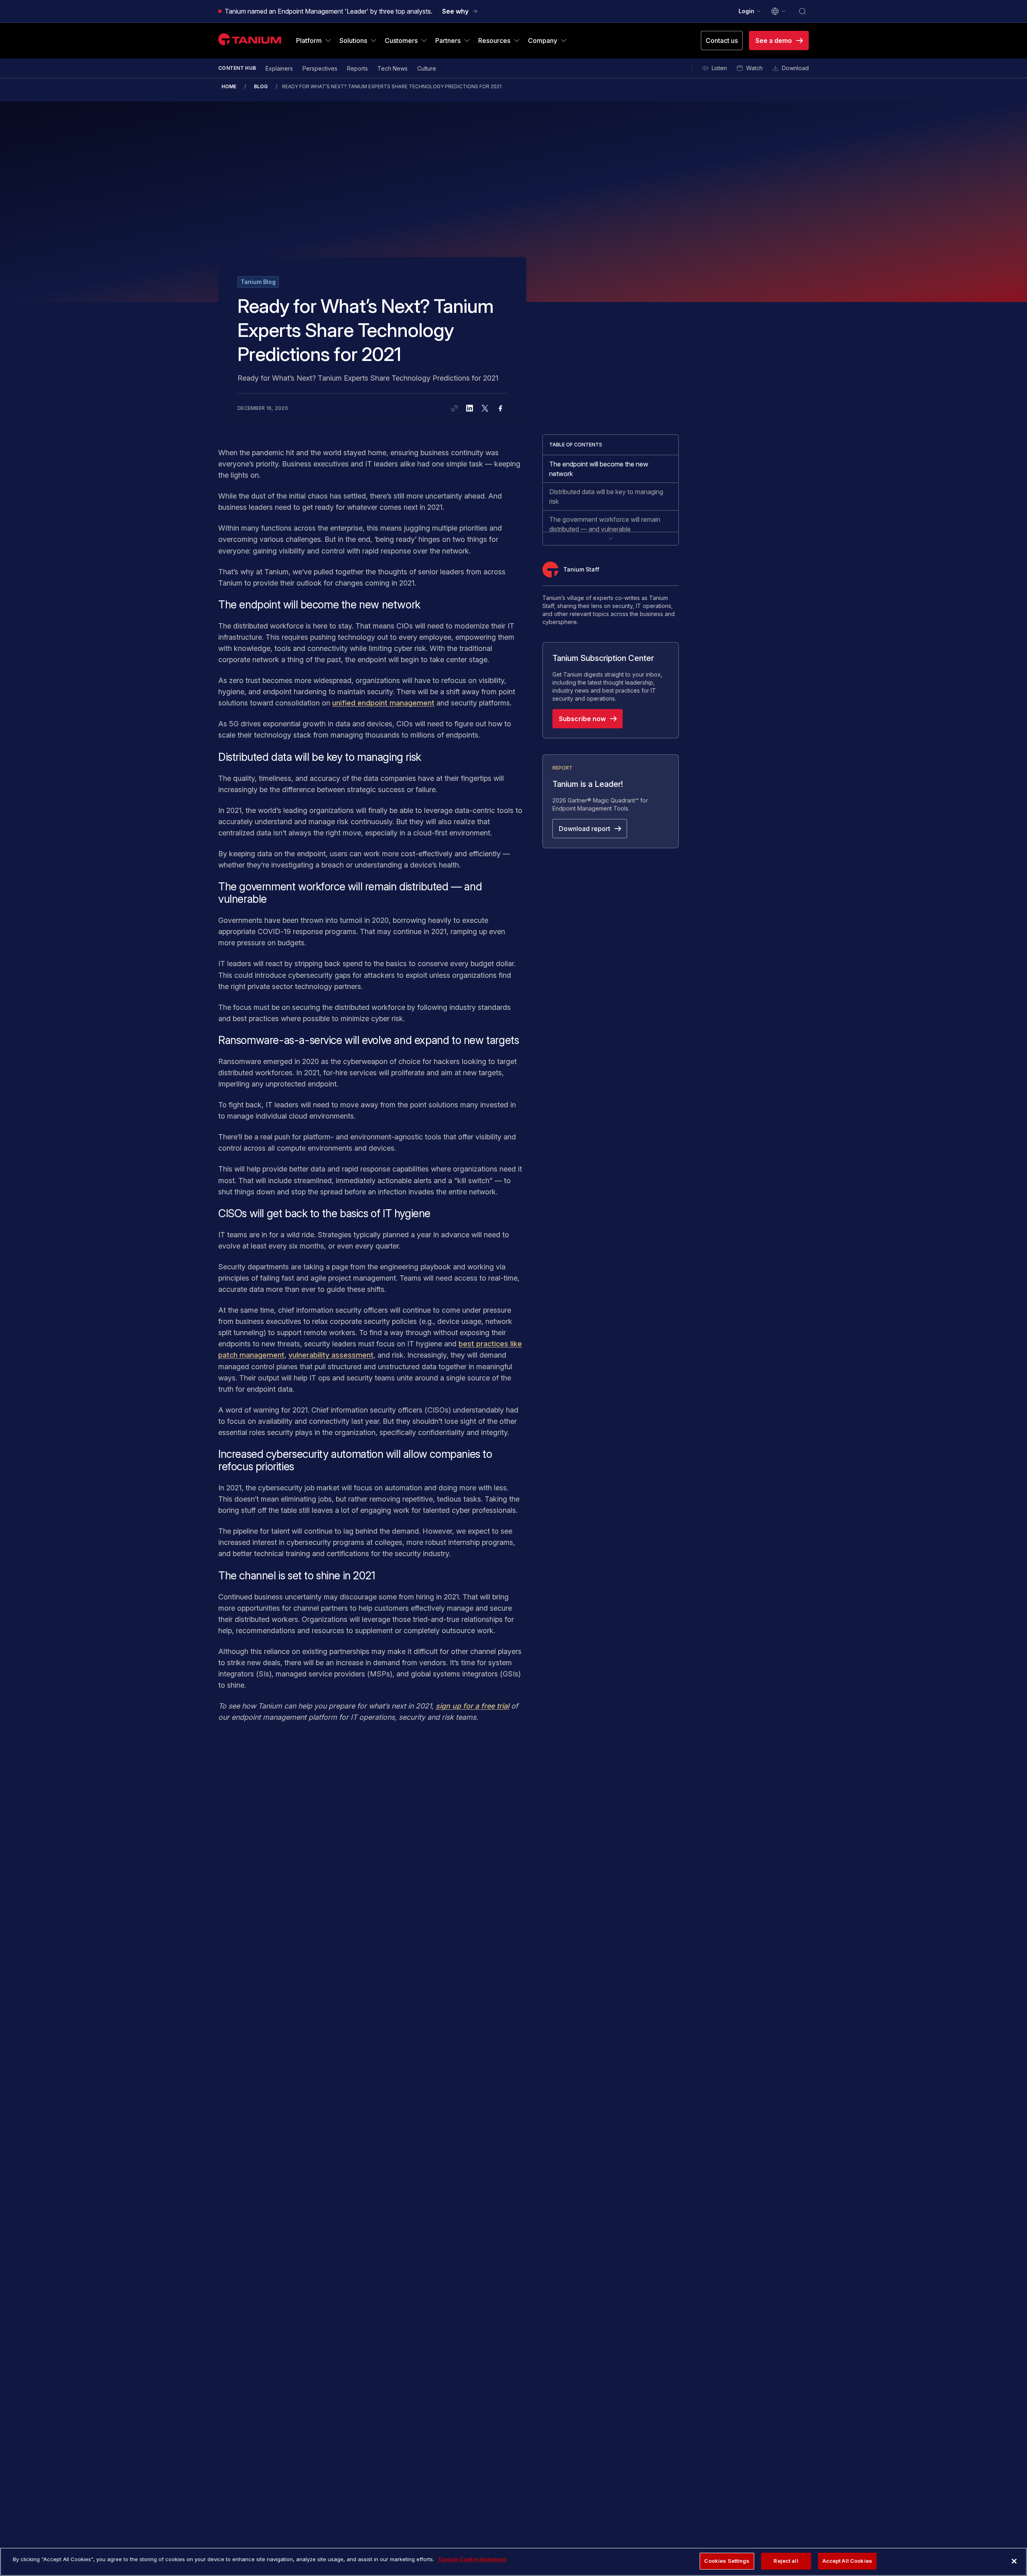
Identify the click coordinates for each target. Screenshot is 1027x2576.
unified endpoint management (383, 703)
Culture (427, 68)
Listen (719, 68)
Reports (357, 68)
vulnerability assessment (331, 1355)
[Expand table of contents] (611, 538)
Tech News (393, 68)
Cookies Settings (727, 2561)
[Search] (802, 11)
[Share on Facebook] (500, 408)
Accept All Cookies (847, 2561)
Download (795, 68)
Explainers (279, 68)
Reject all (786, 2561)
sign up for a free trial (472, 1706)
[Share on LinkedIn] (470, 408)
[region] (513, 2562)
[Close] (1014, 2561)
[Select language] (779, 11)
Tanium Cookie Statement (472, 2559)
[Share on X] (485, 408)
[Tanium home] (251, 39)
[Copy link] (455, 408)
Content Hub (237, 68)
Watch (754, 68)
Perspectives (320, 68)
